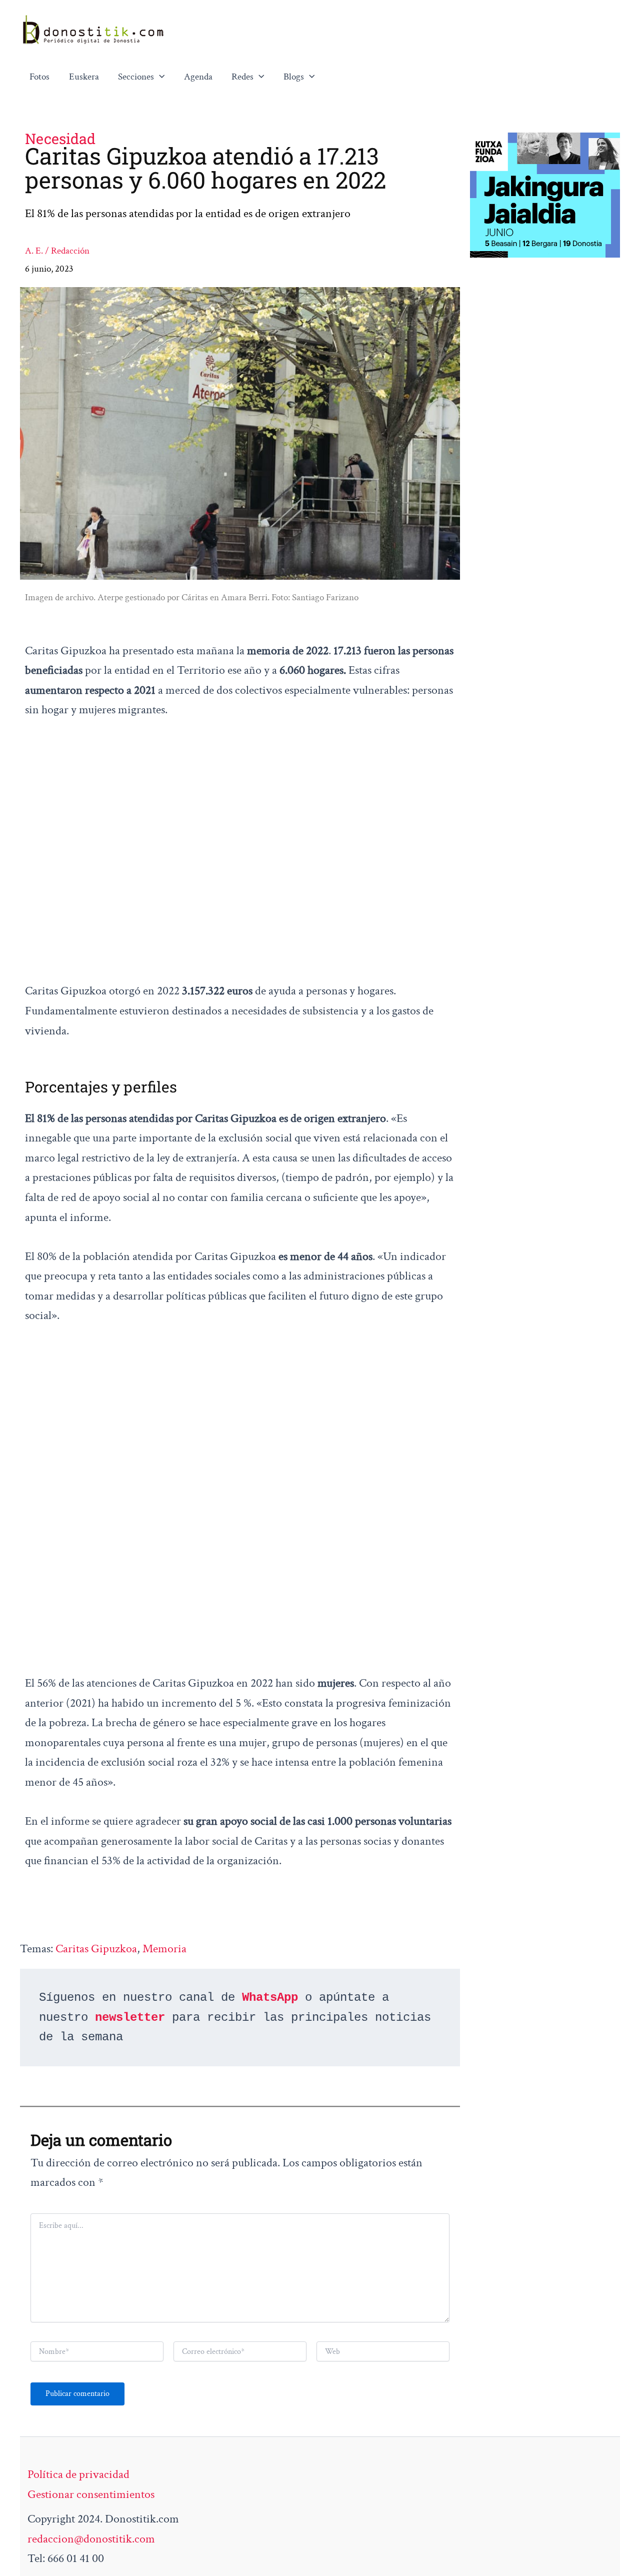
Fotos (39, 77)
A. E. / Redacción (57, 251)
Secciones (136, 77)
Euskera (84, 77)
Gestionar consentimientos (91, 2494)
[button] (159, 77)
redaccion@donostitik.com (91, 2539)
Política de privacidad (78, 2474)
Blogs (294, 77)
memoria (164, 1949)
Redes (242, 77)
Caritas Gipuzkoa (96, 1949)
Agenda (198, 77)
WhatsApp (270, 1998)
